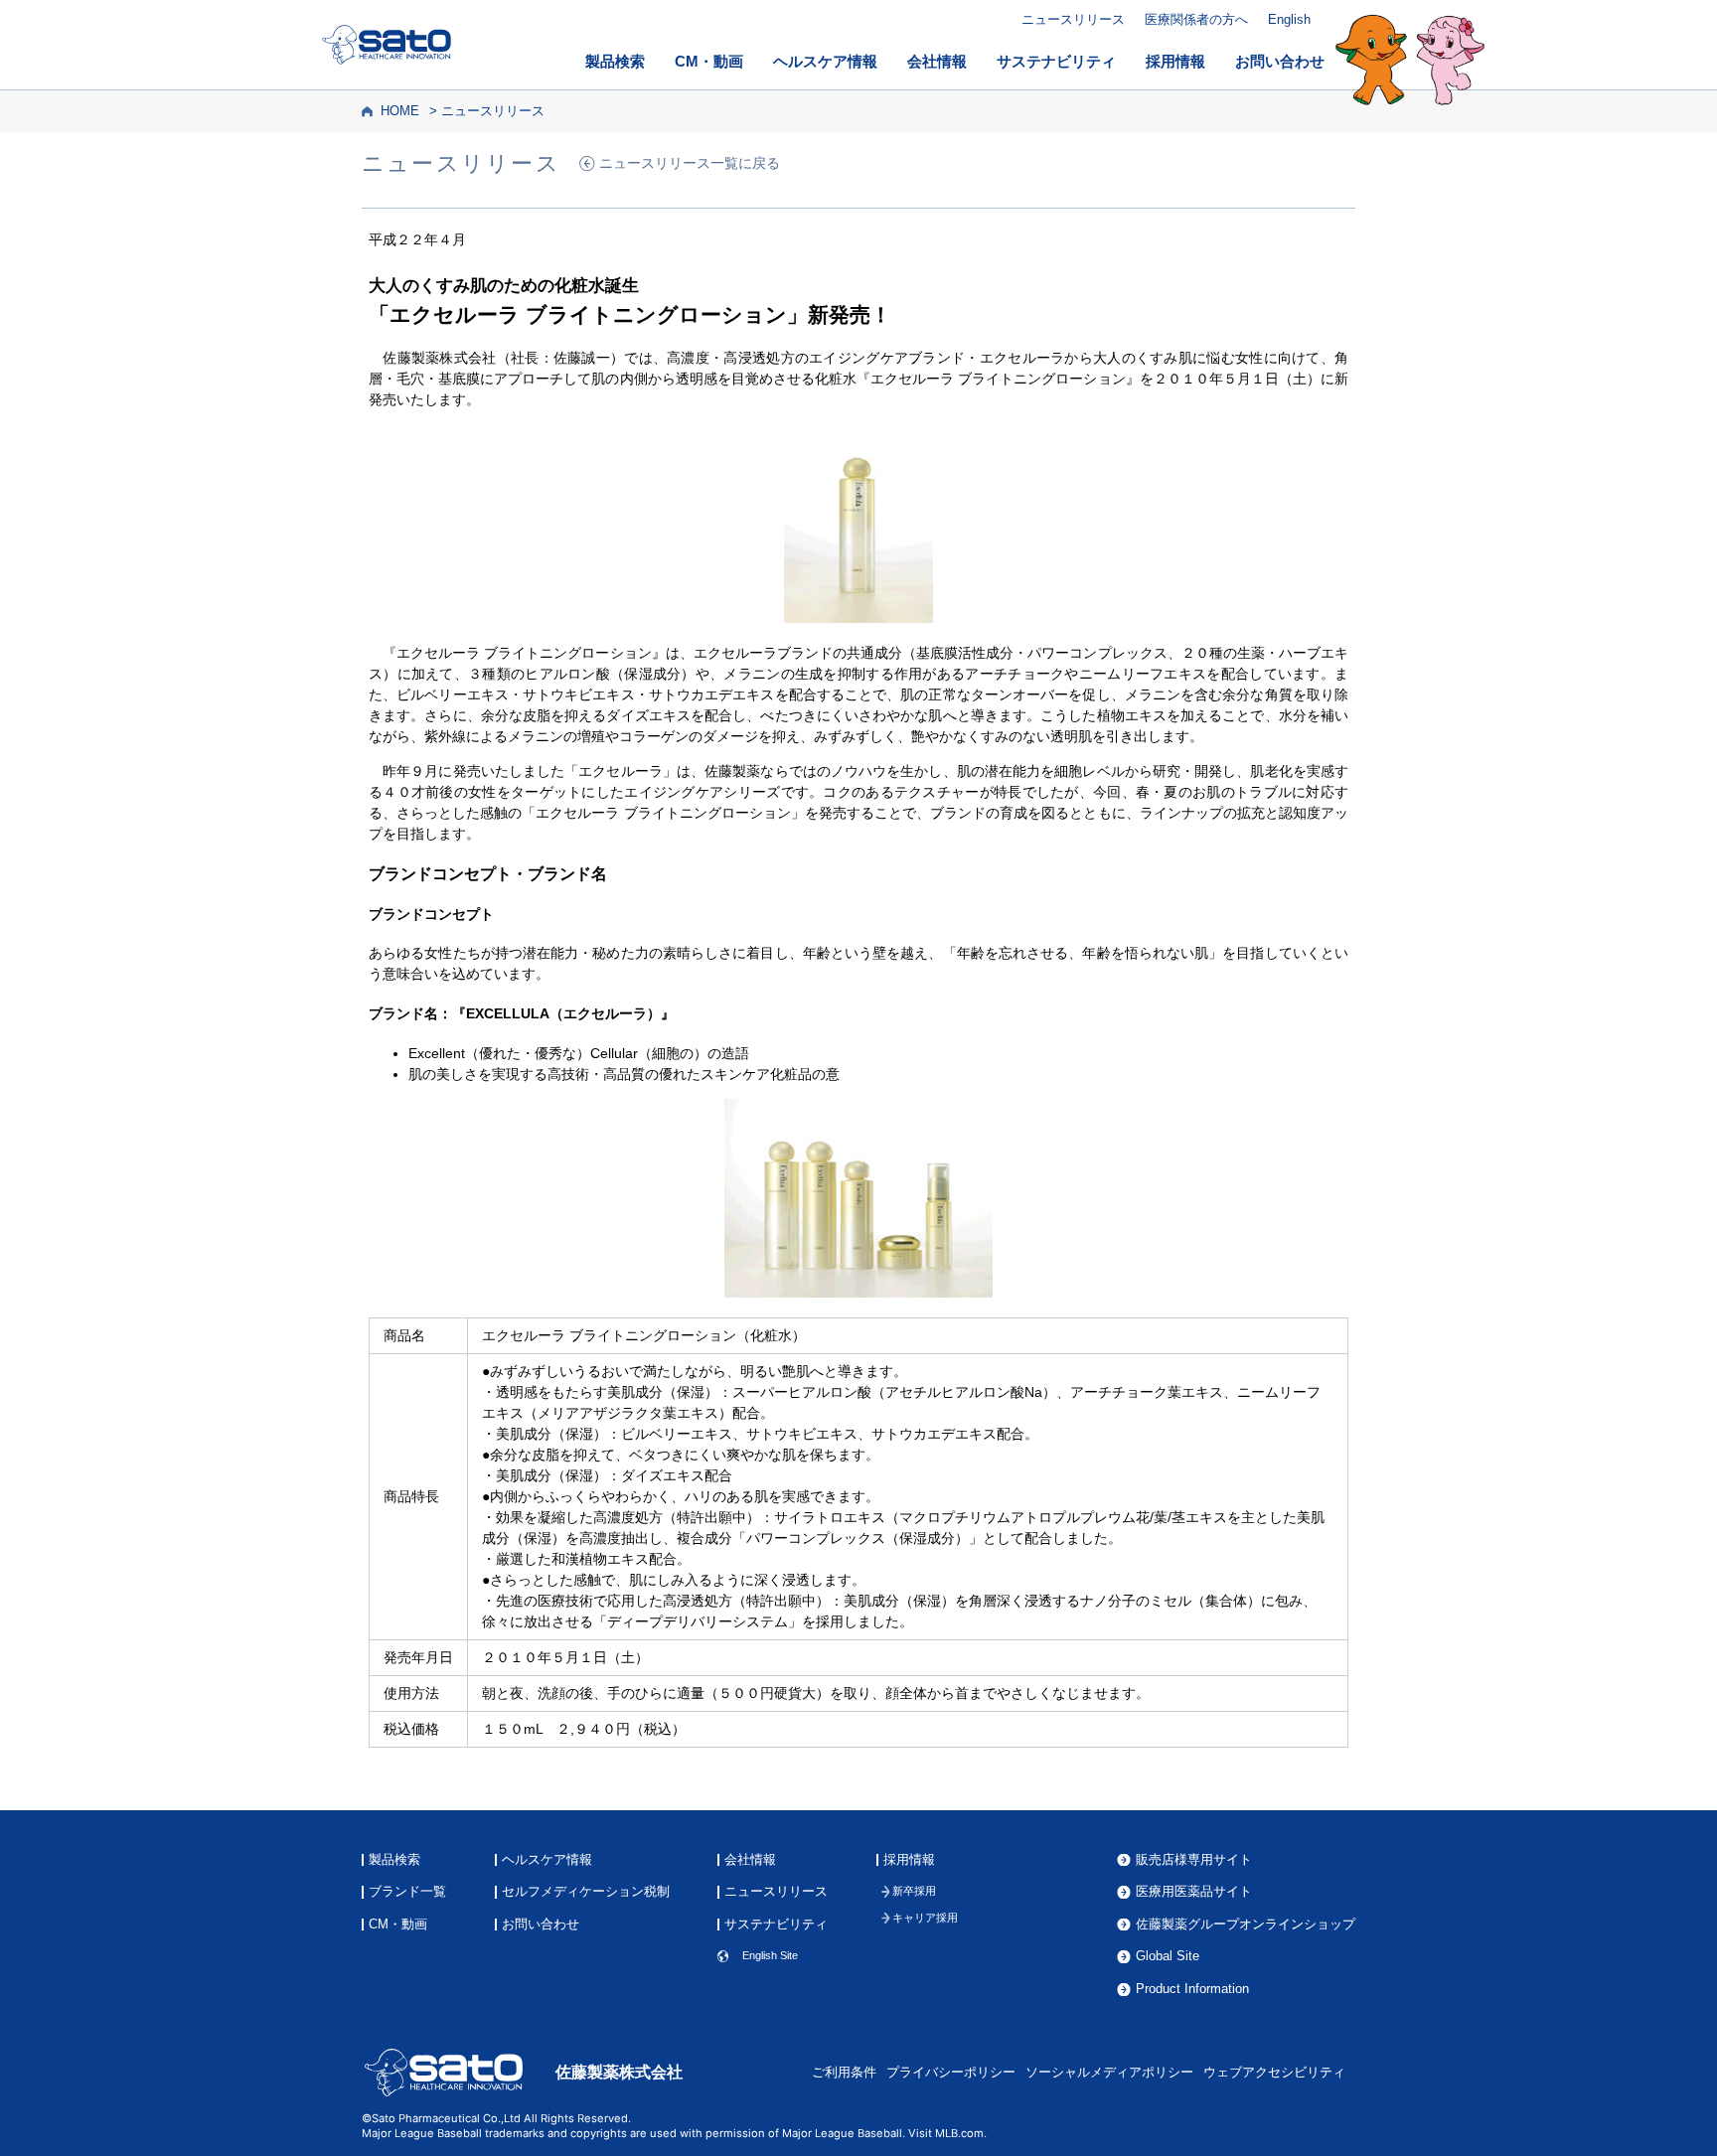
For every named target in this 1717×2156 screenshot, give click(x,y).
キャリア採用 (925, 1918)
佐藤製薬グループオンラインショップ (1246, 1925)
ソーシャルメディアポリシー (1109, 2073)
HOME (400, 111)
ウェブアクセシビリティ (1274, 2073)
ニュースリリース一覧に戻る (690, 163)
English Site (770, 1956)
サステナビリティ (1056, 62)
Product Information (1192, 1990)
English (1289, 19)
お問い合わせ (1280, 62)
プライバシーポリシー (951, 2073)
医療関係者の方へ (1196, 19)
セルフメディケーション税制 (586, 1892)
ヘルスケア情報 (825, 62)
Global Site (1168, 1957)
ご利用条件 (844, 2073)
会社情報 (937, 62)
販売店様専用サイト (1194, 1860)
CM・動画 (709, 62)
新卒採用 (914, 1891)
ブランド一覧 (407, 1892)
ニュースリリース (1073, 19)
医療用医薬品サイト (1194, 1892)
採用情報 (1175, 62)
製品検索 (615, 62)
